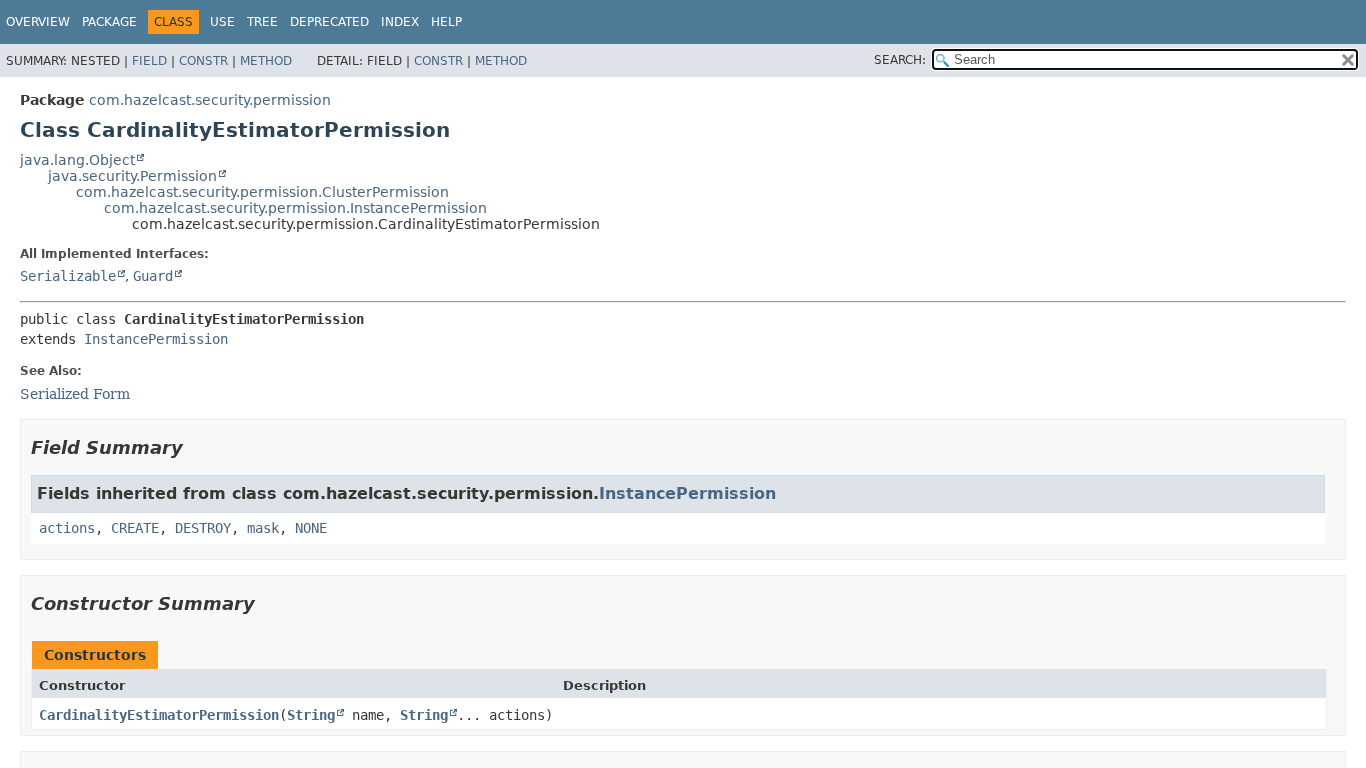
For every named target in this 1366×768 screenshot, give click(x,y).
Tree (262, 22)
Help (446, 22)
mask (263, 528)
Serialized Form (75, 394)
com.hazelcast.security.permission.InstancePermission (295, 208)
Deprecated (329, 22)
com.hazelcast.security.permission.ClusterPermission (262, 192)
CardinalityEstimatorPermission (159, 715)
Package (109, 22)
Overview (38, 22)
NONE (311, 528)
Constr (203, 61)
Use (222, 22)
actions (67, 528)
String (311, 715)
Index (400, 22)
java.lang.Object (77, 160)
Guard (153, 276)
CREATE (135, 528)
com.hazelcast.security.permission (210, 100)
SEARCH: (900, 60)
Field (149, 61)
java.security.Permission (132, 176)
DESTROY (203, 528)
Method (266, 61)
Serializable (68, 276)
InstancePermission (156, 339)
